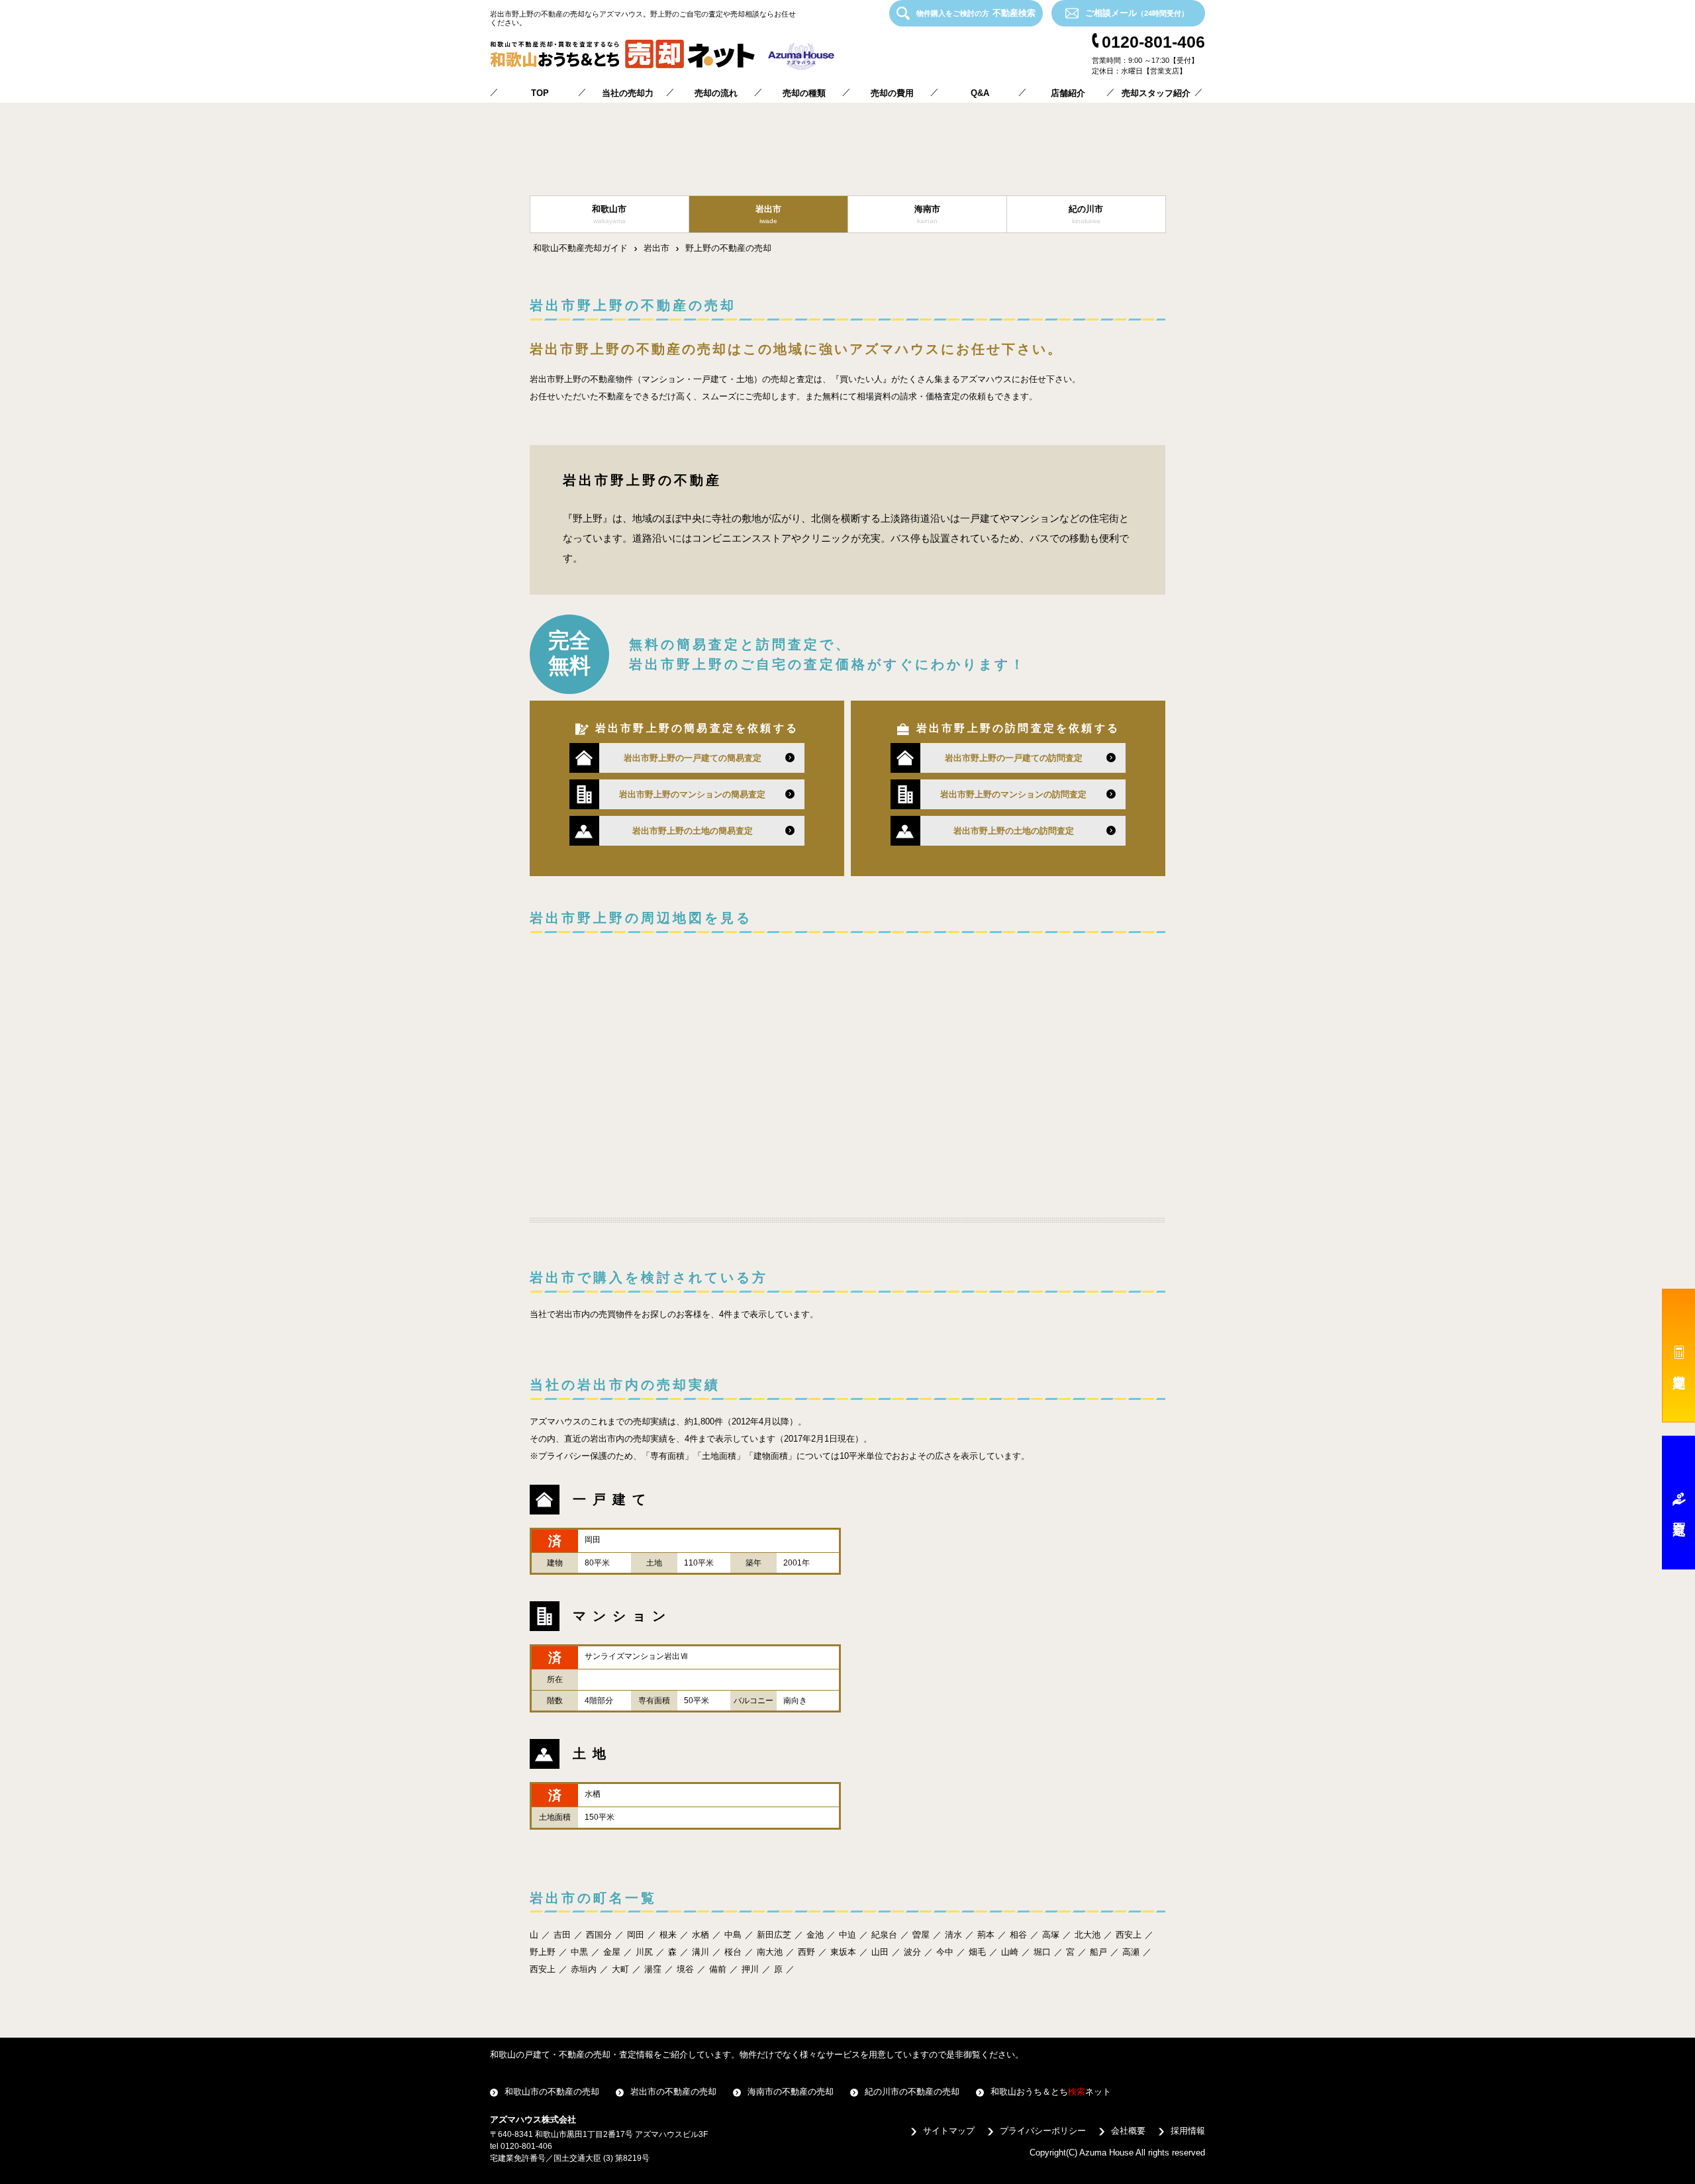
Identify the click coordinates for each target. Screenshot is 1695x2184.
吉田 (562, 1935)
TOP (540, 93)
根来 (668, 1935)
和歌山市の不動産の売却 (552, 2092)
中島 (733, 1935)
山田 (880, 1952)
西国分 (599, 1935)
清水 (953, 1935)
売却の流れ (716, 93)
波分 (912, 1952)
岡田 (636, 1935)
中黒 (579, 1952)
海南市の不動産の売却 (791, 2092)
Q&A (980, 93)
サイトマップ (949, 2131)
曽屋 (921, 1935)
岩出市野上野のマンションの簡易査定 (692, 794)
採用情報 (1188, 2131)
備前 (718, 1969)
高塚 (1051, 1935)
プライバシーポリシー (1043, 2131)
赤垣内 (584, 1969)
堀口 (1042, 1952)
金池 (815, 1935)
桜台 (733, 1952)
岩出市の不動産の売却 (673, 2092)
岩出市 (656, 248)
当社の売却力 (628, 93)
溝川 (701, 1952)
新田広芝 (774, 1935)
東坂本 (843, 1952)
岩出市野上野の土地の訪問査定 (1014, 831)
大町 (620, 1969)
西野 (806, 1952)
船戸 (1098, 1952)
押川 (750, 1969)
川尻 (644, 1952)
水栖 (701, 1935)
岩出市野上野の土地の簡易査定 (693, 831)
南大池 (770, 1952)
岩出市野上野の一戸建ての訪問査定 (1014, 758)
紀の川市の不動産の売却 (912, 2092)
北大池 (1088, 1935)
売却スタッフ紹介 (1156, 93)
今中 (945, 1952)
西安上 (1129, 1935)
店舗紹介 (1068, 93)
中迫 (847, 1935)
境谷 (685, 1969)
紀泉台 (884, 1935)
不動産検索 (976, 13)
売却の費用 (892, 93)
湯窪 (653, 1969)
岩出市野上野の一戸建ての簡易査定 (693, 758)
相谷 (1018, 1935)
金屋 (612, 1952)
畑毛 (977, 1952)
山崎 (1010, 1952)
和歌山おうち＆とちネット (1051, 2092)
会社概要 (1128, 2131)
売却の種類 (804, 93)
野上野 (543, 1952)
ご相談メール (1137, 13)
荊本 (986, 1935)
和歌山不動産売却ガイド (580, 248)
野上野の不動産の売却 (728, 248)
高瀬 (1131, 1952)
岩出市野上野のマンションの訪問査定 (1013, 794)
